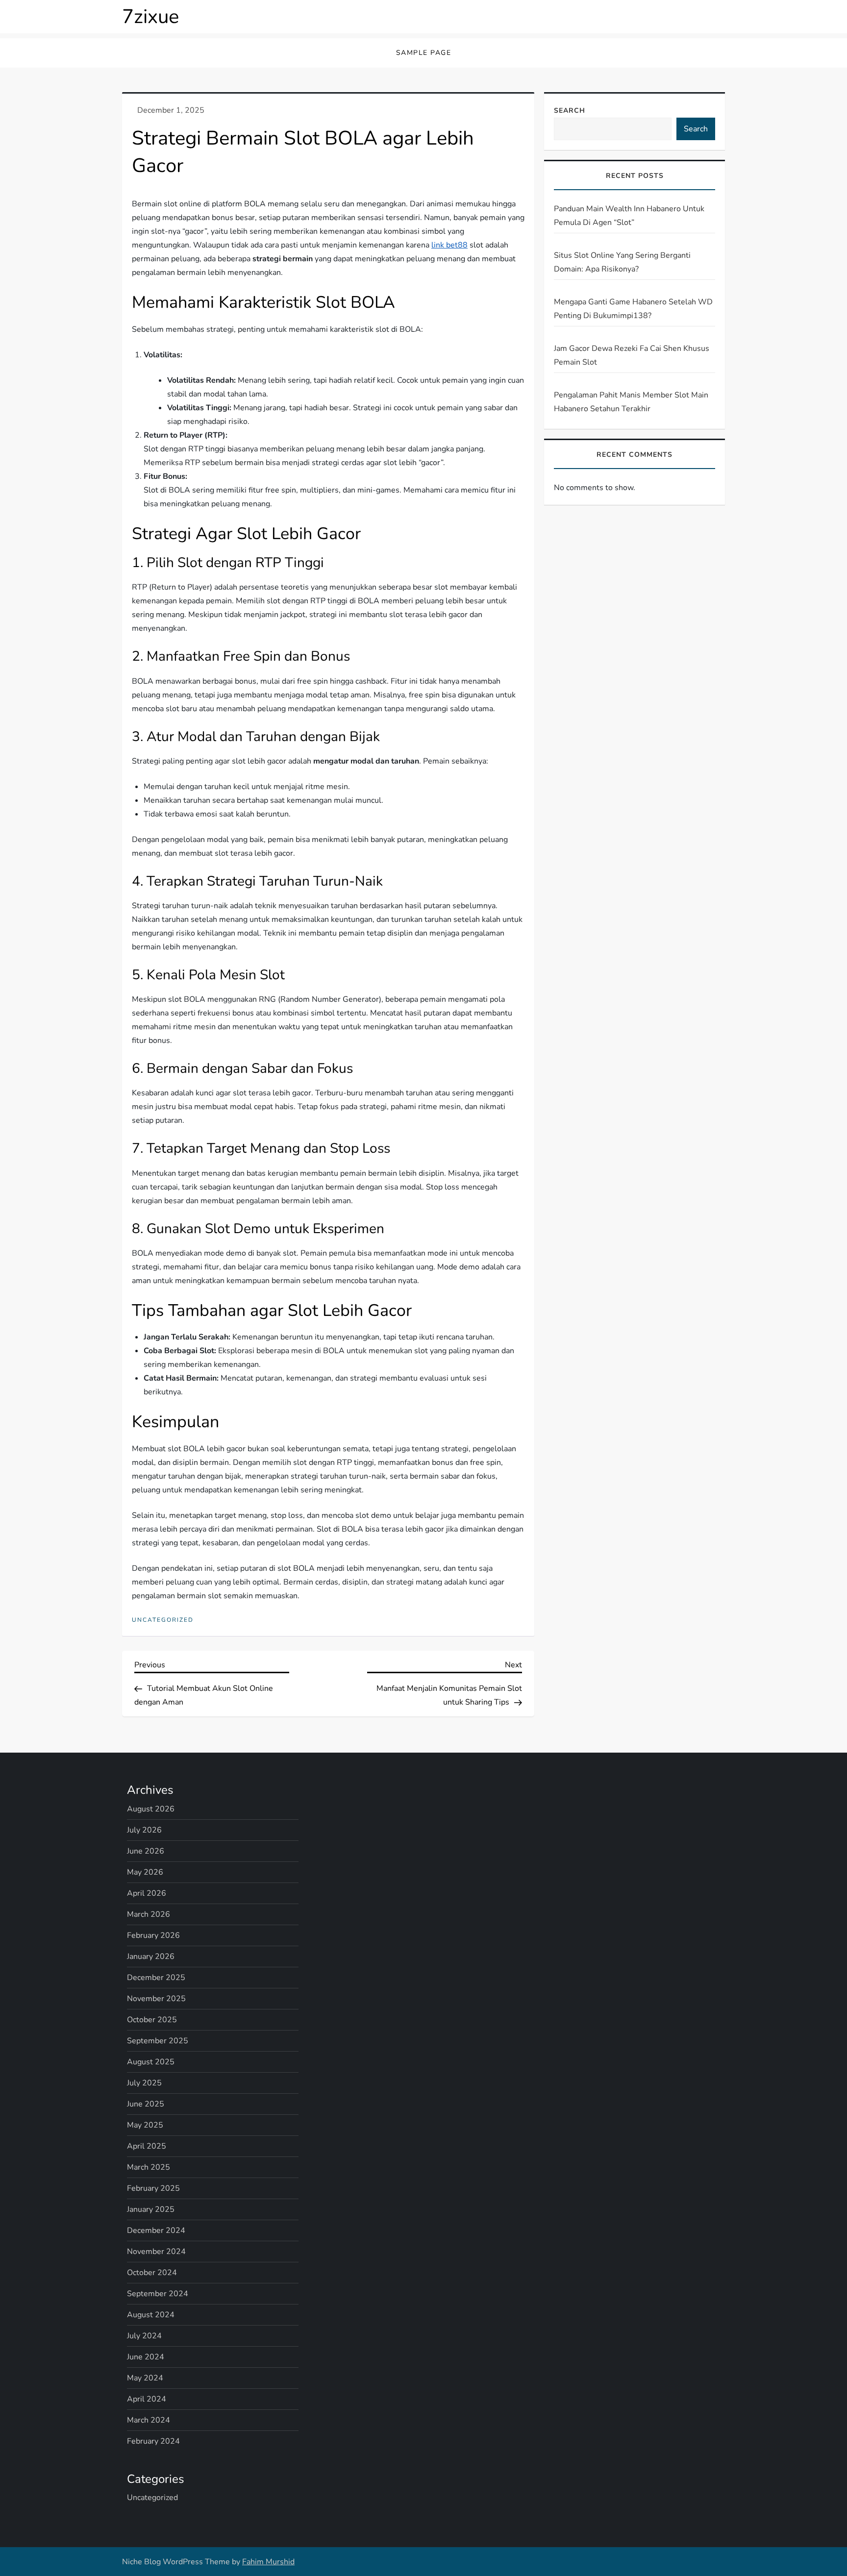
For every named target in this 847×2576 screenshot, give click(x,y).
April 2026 (147, 1893)
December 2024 (156, 2230)
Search (570, 111)
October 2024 (152, 2273)
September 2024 (158, 2294)
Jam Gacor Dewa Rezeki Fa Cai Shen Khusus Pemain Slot (632, 355)
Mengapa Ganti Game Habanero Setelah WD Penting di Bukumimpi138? (633, 309)
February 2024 (153, 2441)
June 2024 (146, 2357)
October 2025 (152, 2020)
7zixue (150, 17)
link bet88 (449, 245)
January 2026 (151, 1957)
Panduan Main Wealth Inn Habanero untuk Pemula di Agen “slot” (629, 216)
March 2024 (149, 2420)
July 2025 (144, 2083)
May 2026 (145, 1872)
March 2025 (149, 2167)
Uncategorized (163, 1620)
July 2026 (144, 1830)
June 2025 (146, 2104)
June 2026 (146, 1851)
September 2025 (158, 2041)
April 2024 (147, 2399)
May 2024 (145, 2378)
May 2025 (145, 2125)
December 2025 (156, 1978)
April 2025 (147, 2146)
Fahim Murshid (268, 2562)
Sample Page (424, 53)
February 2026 (153, 1935)
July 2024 (144, 2336)
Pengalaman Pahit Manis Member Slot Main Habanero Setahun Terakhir (631, 402)
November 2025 (156, 1999)
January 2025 (151, 2209)
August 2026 (151, 1809)
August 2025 (151, 2062)
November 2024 (156, 2252)
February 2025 (153, 2188)
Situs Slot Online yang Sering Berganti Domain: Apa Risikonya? (622, 262)
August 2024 (151, 2315)
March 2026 (149, 1914)
